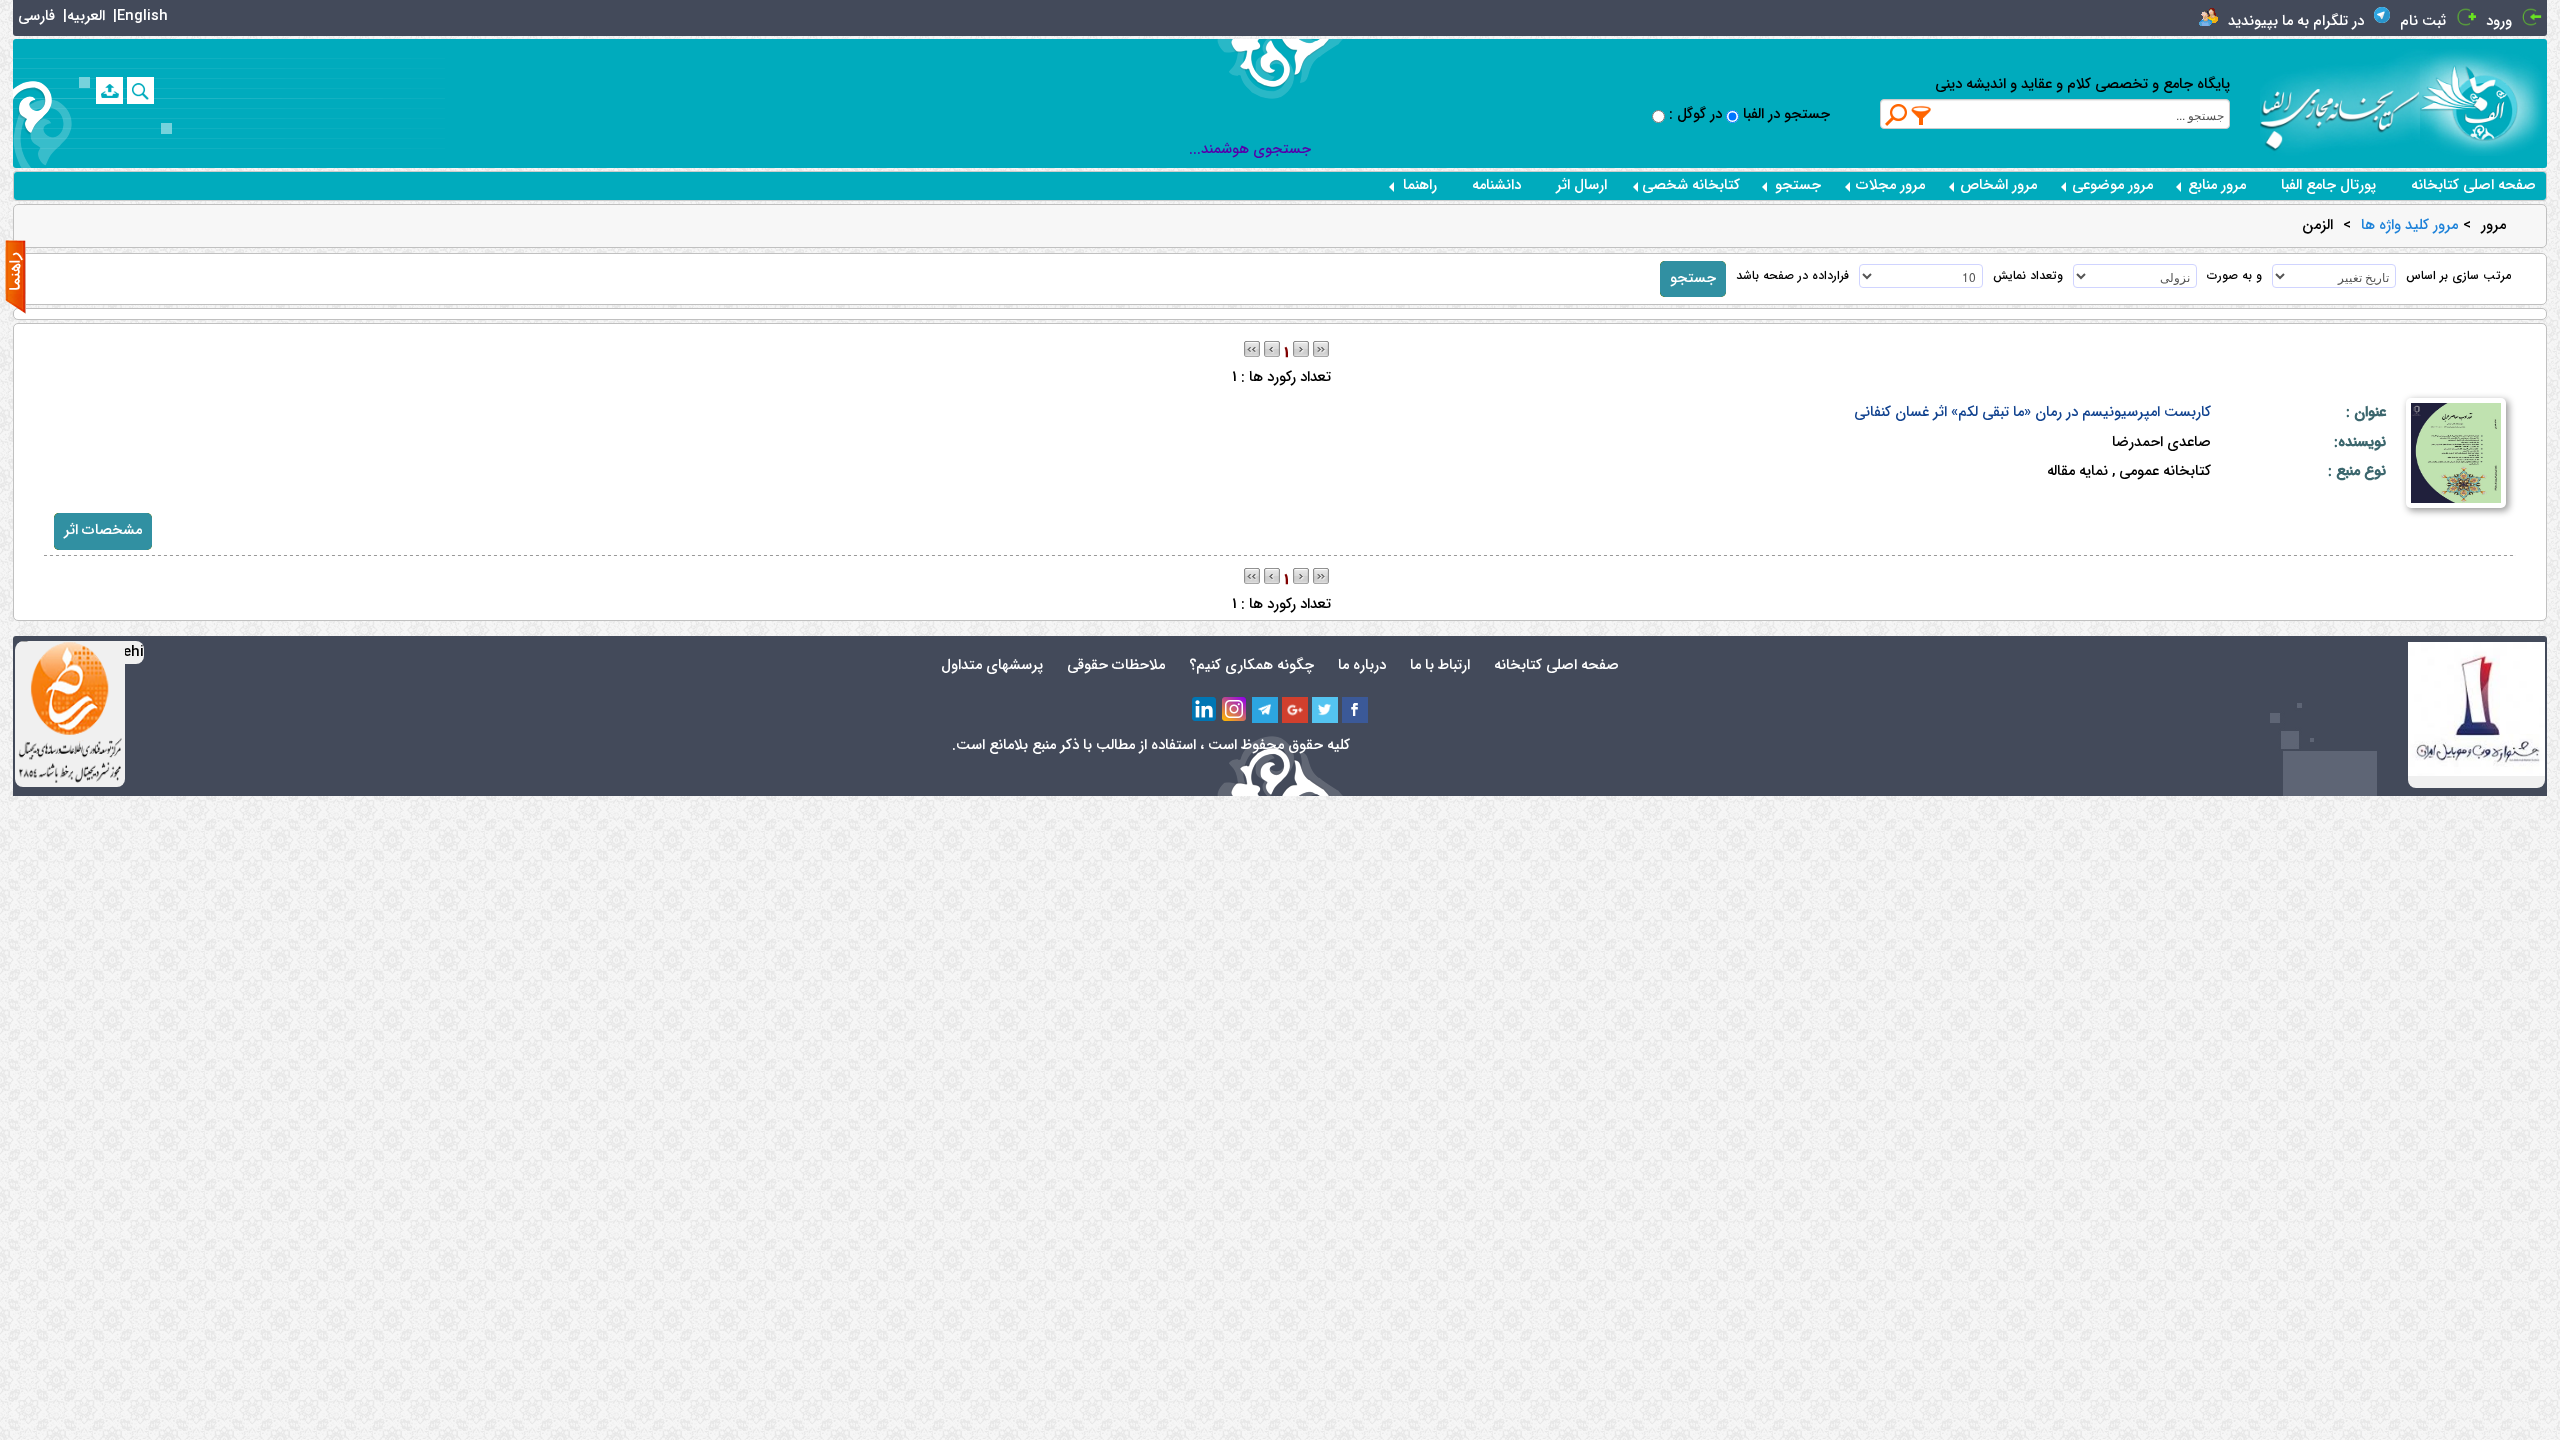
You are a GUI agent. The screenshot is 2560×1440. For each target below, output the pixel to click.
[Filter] (1922, 115)
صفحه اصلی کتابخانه (2473, 185)
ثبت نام (2423, 21)
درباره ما (1362, 665)
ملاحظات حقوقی (1116, 665)
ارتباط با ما (1440, 665)
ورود (2499, 21)
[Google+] (1295, 710)
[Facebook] (1355, 710)
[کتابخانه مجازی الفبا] (2483, 102)
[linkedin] (1205, 710)
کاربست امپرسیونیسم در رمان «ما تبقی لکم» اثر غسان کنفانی (2032, 412)
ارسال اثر (1581, 185)
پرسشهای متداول (992, 665)
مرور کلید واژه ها (2409, 226)
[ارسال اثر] (109, 90)
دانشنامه (1496, 185)
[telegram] (1265, 710)
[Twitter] (1325, 710)
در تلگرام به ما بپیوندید (2296, 21)
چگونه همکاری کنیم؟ (1251, 665)
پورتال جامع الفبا (2328, 185)
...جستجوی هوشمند (1250, 149)
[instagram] (1235, 710)
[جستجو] (140, 90)
